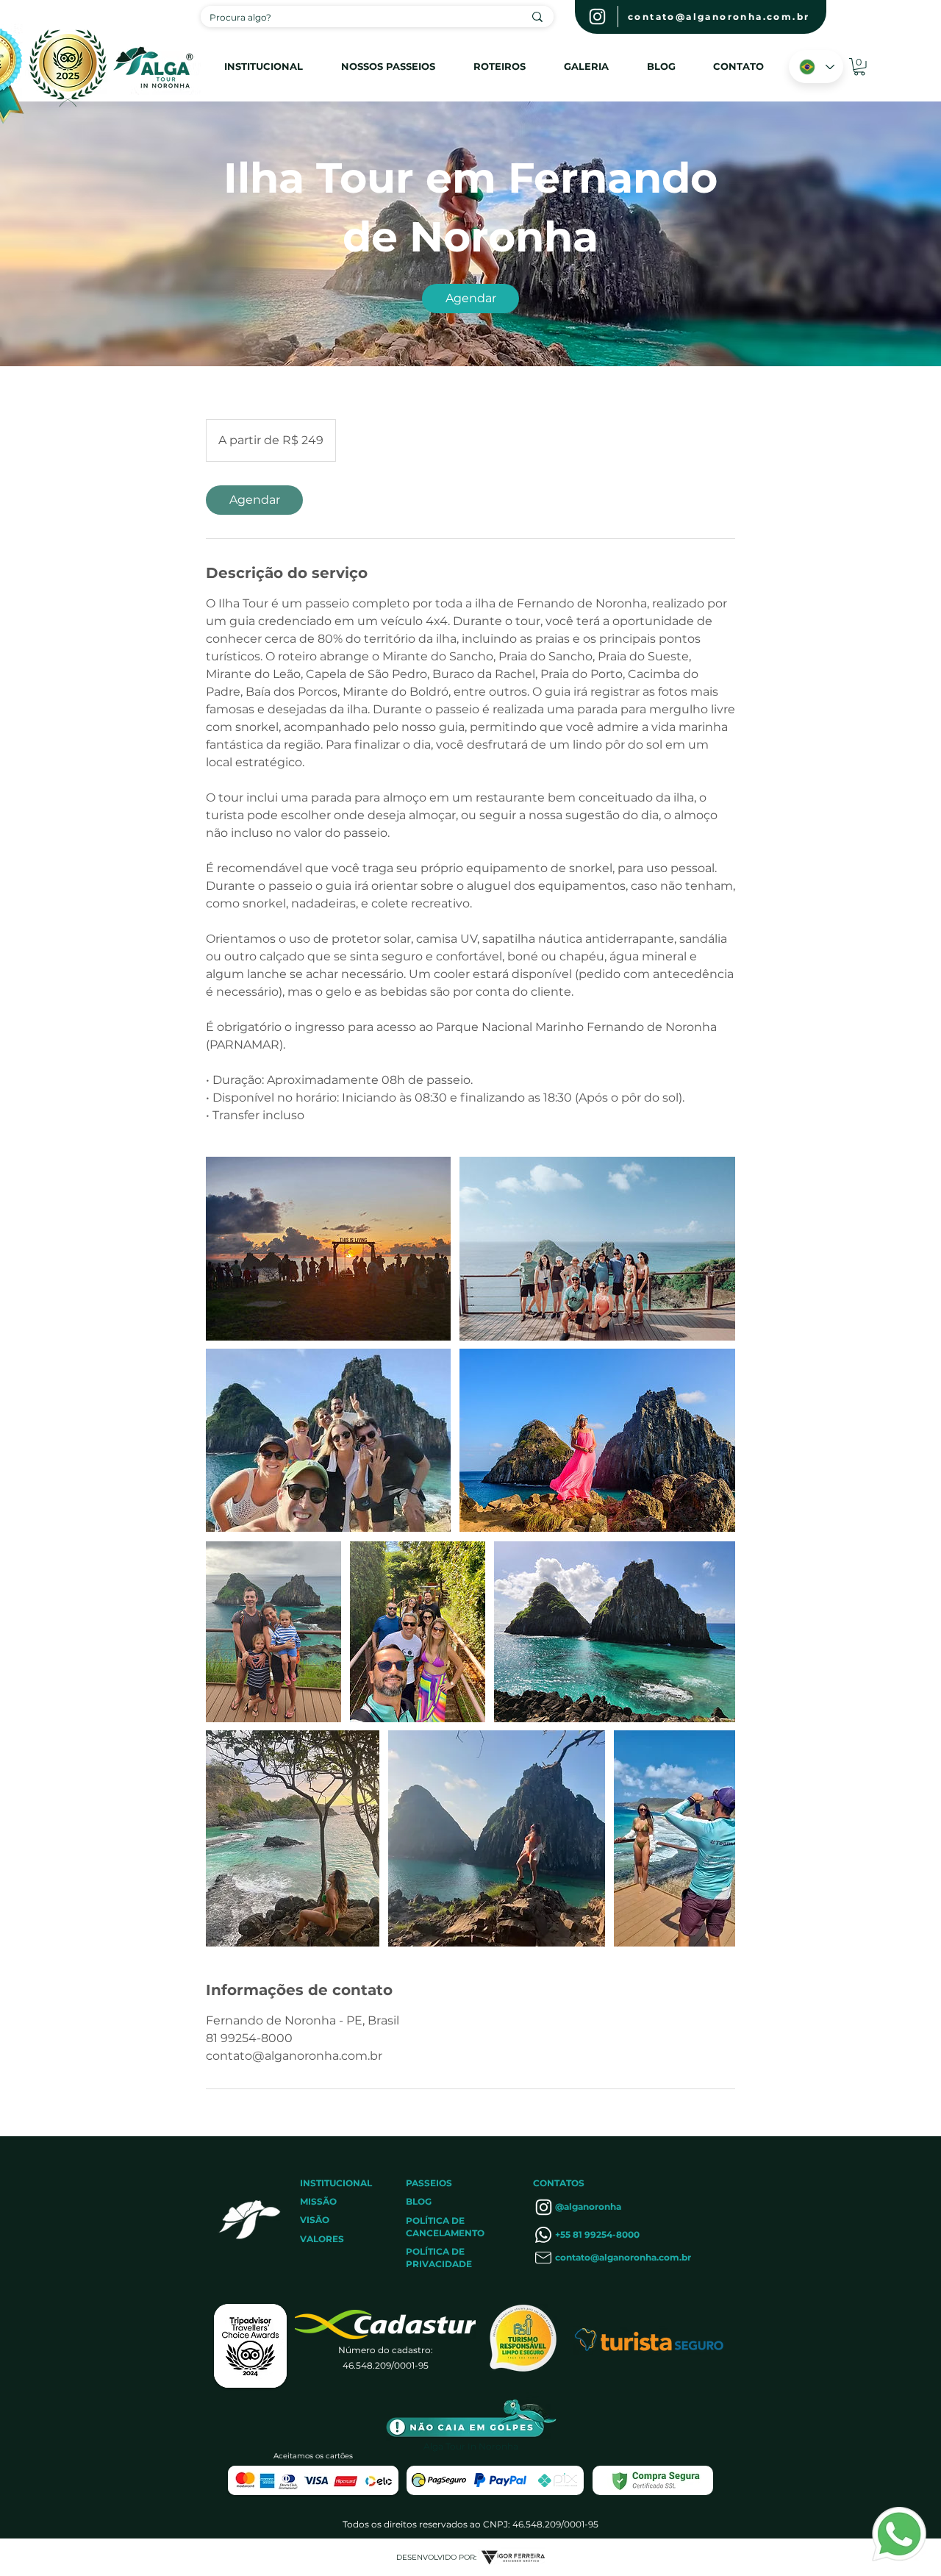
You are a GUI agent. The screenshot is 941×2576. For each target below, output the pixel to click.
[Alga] (597, 17)
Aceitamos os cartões (313, 2456)
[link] (470, 299)
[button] (859, 67)
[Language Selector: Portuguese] (816, 67)
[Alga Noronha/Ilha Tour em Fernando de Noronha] (328, 1249)
